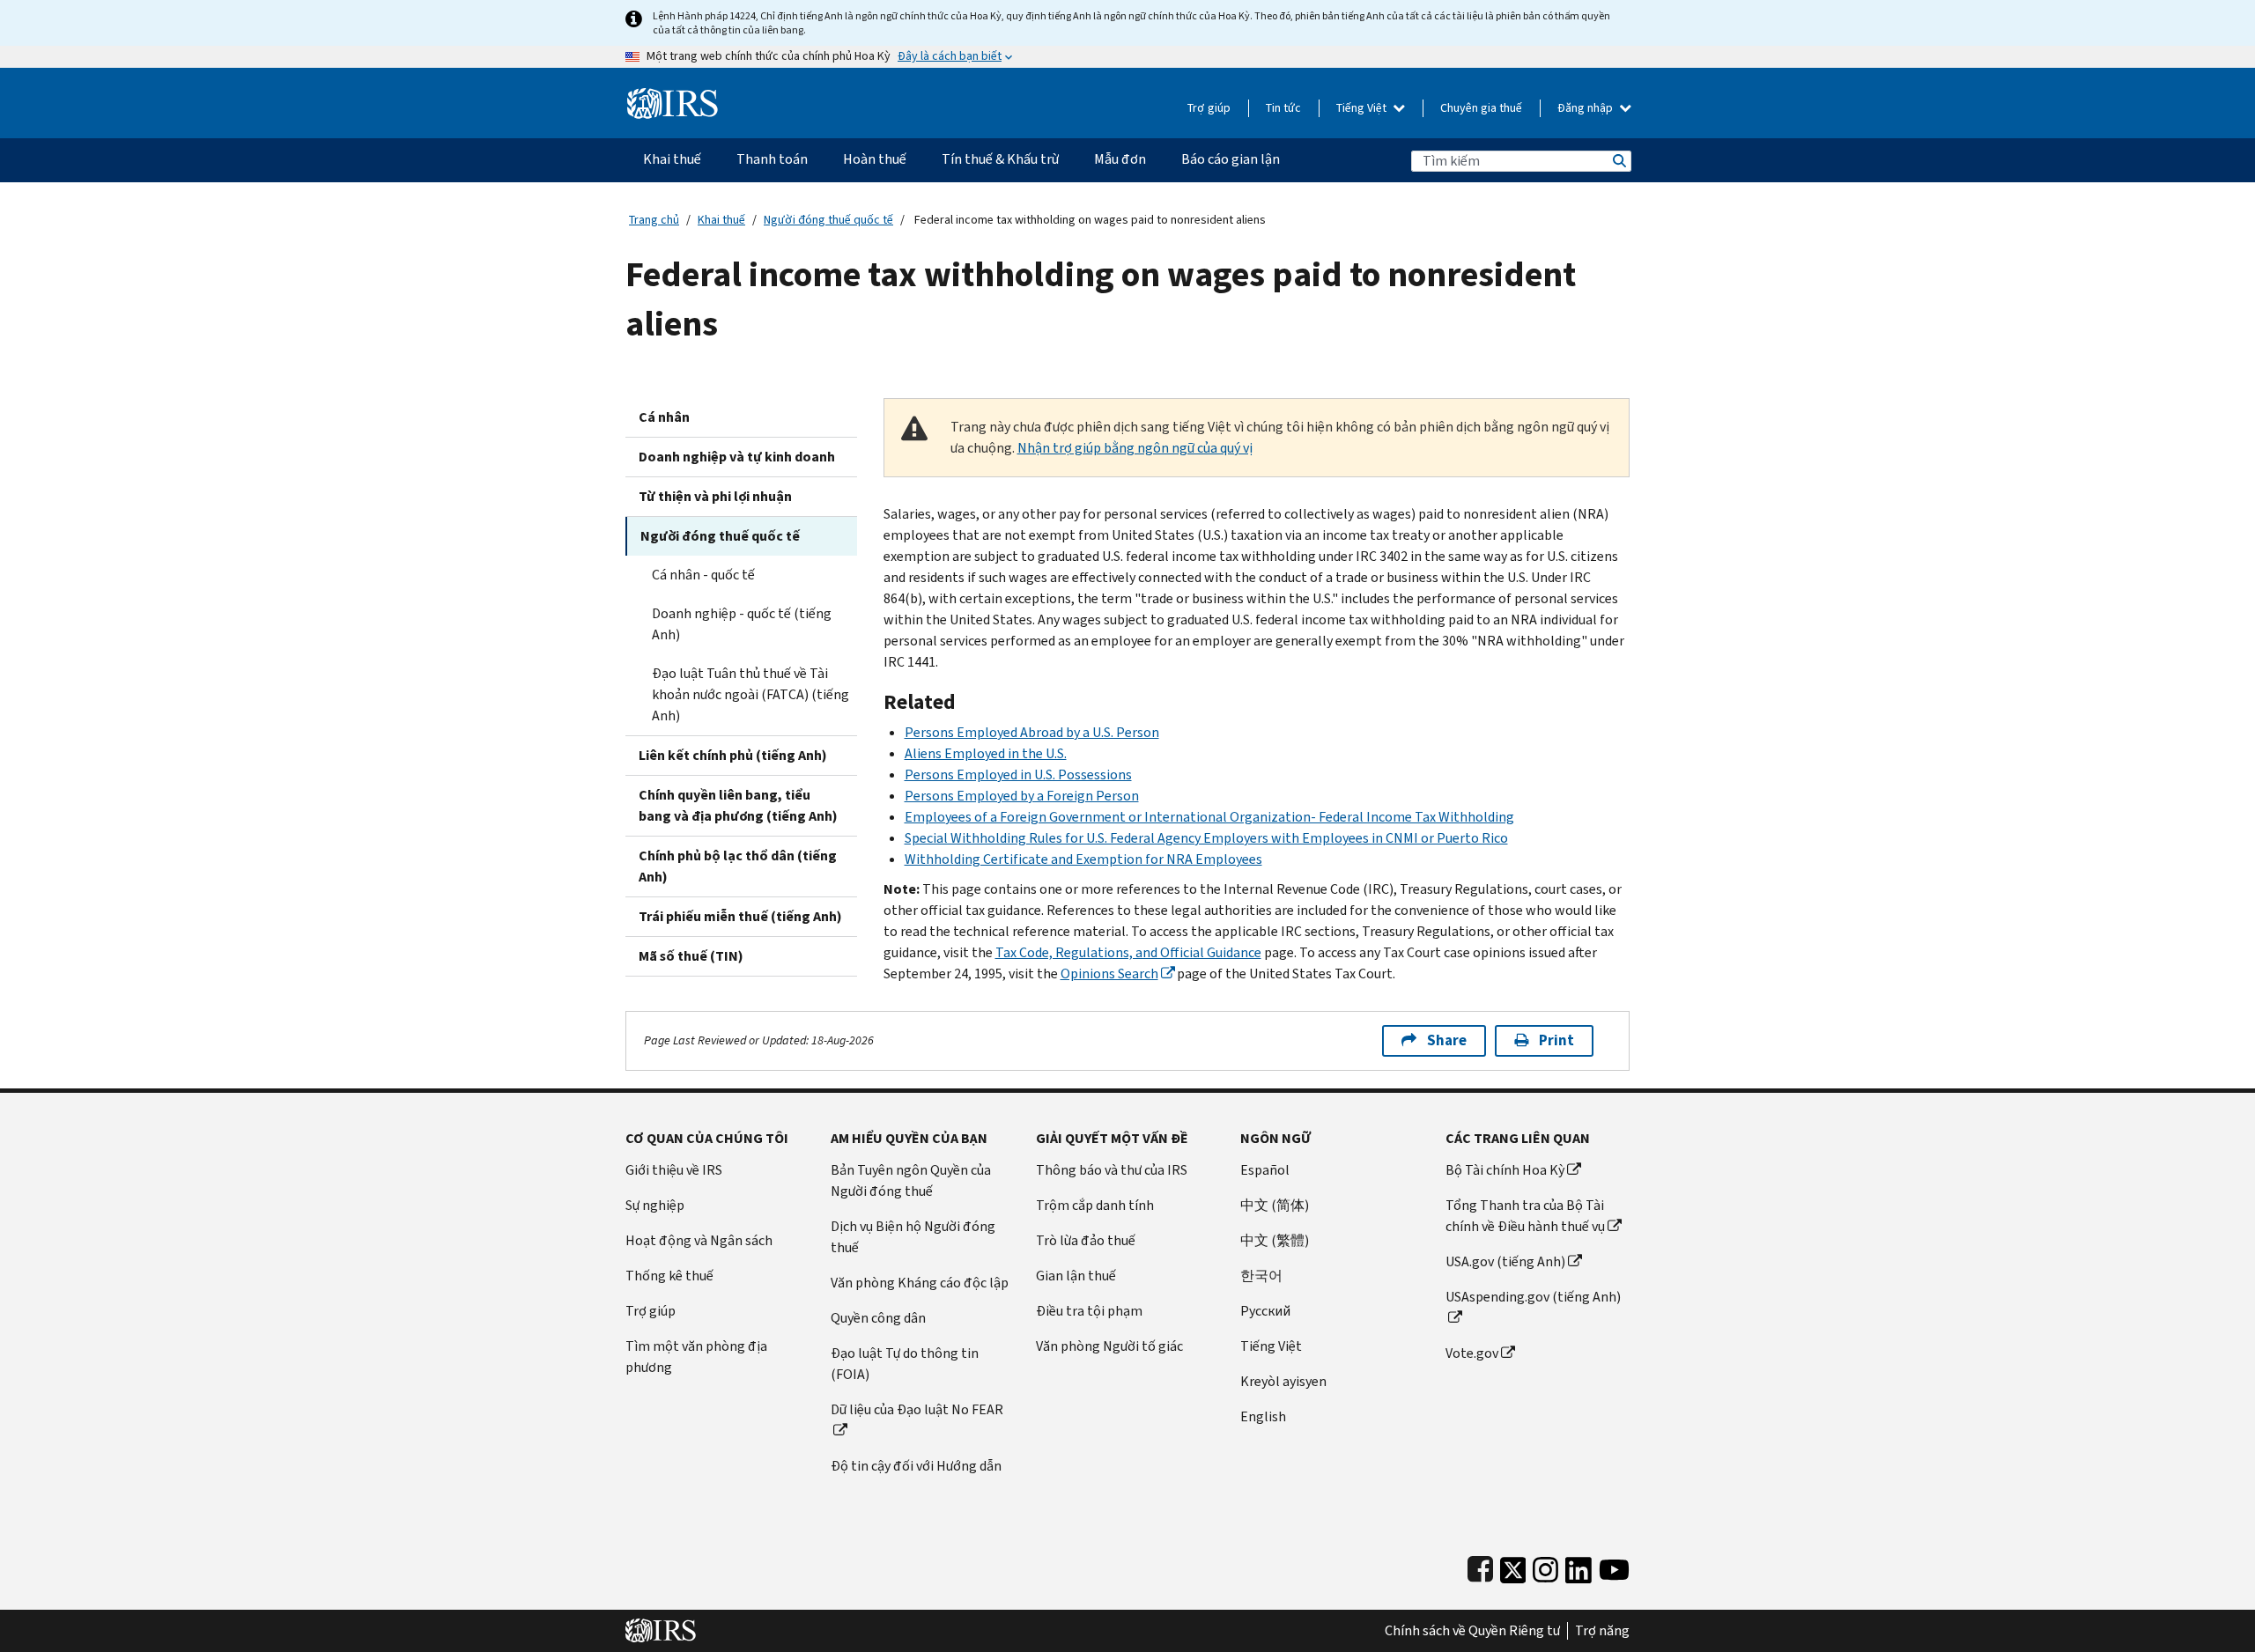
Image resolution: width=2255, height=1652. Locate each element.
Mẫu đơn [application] (1120, 159)
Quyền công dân (878, 1318)
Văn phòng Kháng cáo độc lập (920, 1283)
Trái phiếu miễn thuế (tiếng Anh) (740, 916)
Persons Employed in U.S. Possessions (1018, 774)
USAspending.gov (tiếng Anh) (1533, 1297)
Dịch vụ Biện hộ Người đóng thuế (913, 1237)
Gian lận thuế (1076, 1276)
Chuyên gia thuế (1481, 108)
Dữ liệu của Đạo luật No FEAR (917, 1409)
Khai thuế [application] (672, 159)
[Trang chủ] (673, 96)
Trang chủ (654, 220)
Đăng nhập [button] (1586, 108)
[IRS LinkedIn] (1578, 1566)
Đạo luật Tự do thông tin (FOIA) (905, 1364)
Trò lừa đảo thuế (1086, 1240)
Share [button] (1447, 1040)
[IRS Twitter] (1513, 1566)
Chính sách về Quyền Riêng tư (1472, 1631)
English (1263, 1416)
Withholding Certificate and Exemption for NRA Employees (1083, 859)
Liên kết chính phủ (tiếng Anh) (733, 755)
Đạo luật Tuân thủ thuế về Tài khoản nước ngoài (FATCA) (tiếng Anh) (750, 694)
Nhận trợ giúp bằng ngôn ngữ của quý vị (1135, 448)
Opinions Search (1109, 973)
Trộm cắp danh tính (1095, 1205)
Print (1556, 1040)
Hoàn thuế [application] (875, 159)
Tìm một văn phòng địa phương (696, 1357)
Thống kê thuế (669, 1276)
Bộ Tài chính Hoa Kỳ (1505, 1170)
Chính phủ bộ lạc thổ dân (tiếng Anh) (738, 866)
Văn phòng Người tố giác (1109, 1346)
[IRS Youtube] (1614, 1566)
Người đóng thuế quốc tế (828, 220)
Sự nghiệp (655, 1205)
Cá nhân (664, 417)
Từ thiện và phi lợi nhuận (715, 496)
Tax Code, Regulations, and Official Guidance (1128, 952)
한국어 (1261, 1276)
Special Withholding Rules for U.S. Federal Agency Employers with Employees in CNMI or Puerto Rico (1206, 838)
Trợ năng (1602, 1631)
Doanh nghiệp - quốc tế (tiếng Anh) (742, 624)
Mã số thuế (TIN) (691, 956)
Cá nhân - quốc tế (703, 575)
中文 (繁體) (1275, 1240)
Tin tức (1283, 108)
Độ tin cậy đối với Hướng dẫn (916, 1466)
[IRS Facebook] (1480, 1566)
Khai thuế (721, 220)
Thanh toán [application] (772, 159)
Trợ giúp (1209, 108)
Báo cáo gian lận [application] (1231, 159)
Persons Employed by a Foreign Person (1022, 796)
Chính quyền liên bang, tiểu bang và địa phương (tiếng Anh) (738, 805)
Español (1265, 1170)
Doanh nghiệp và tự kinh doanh (737, 457)
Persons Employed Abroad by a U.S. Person (1032, 732)
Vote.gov (1472, 1353)
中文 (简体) (1275, 1205)
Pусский (1265, 1311)
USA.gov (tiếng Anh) (1505, 1261)
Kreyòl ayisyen (1283, 1381)
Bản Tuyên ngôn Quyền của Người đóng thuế (911, 1180)
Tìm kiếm (1618, 161)
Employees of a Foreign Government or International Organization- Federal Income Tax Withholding (1209, 817)
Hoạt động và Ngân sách (699, 1240)
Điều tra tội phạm (1089, 1311)
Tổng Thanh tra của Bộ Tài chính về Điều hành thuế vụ (1525, 1216)
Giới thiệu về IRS (674, 1170)
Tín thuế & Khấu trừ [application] (1000, 159)
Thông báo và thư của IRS (1112, 1170)
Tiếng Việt (1363, 108)
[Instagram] (1545, 1566)
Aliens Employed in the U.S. (986, 753)
